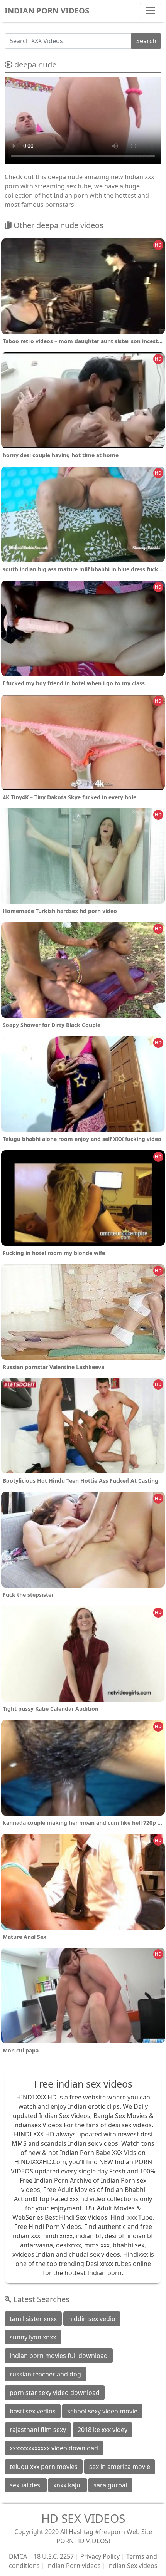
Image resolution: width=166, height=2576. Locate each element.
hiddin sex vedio (92, 2319)
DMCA (18, 2556)
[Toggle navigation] (151, 11)
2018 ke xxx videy (102, 2430)
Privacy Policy (100, 2556)
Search (146, 41)
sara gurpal (110, 2485)
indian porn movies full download (59, 2356)
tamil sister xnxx (33, 2319)
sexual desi (26, 2485)
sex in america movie (120, 2467)
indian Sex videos (132, 2566)
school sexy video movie (102, 2411)
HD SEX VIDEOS (83, 2518)
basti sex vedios (33, 2411)
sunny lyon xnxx (33, 2337)
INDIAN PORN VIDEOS (47, 11)
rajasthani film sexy (38, 2430)
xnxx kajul (68, 2485)
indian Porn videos (74, 2566)
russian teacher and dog (45, 2374)
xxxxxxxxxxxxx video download (54, 2448)
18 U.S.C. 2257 (54, 2556)
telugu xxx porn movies (44, 2467)
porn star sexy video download (55, 2393)
